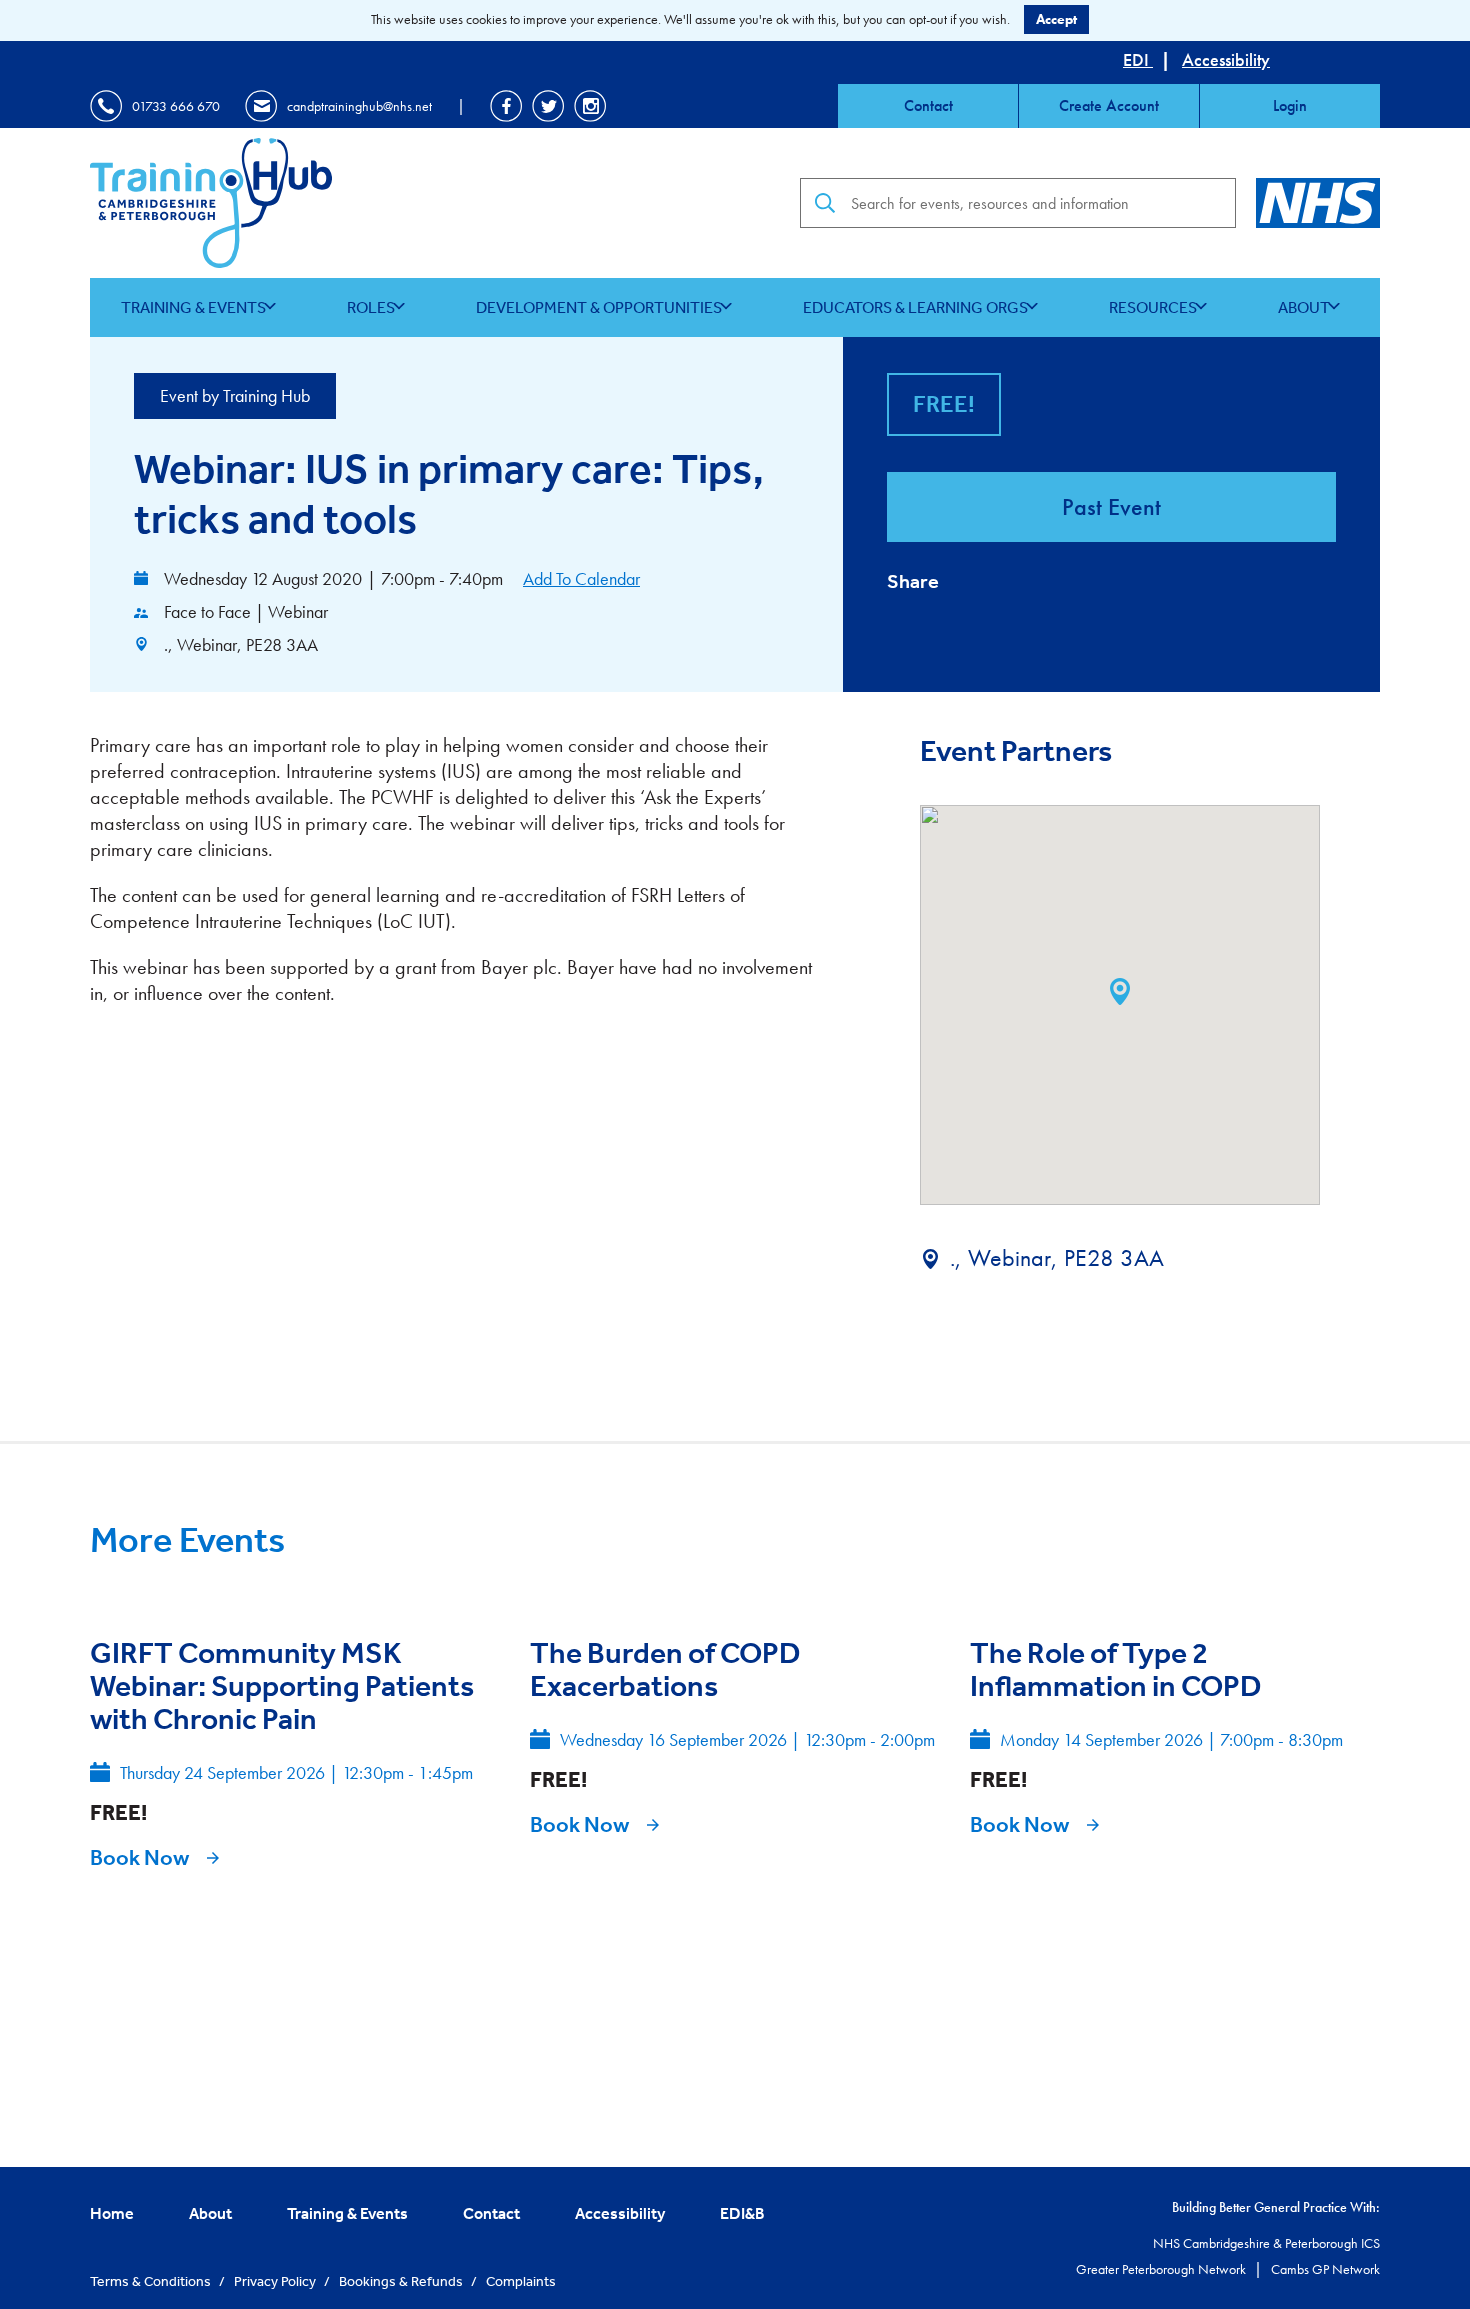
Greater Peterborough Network (1162, 2269)
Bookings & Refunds (402, 2281)
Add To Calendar (581, 578)
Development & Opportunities (599, 307)
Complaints (521, 2281)
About (1304, 307)
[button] (1120, 991)
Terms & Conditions (152, 2281)
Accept (1056, 19)
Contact (928, 105)
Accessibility (1226, 59)
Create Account (1109, 105)
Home (112, 2213)
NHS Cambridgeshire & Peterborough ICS (1266, 2243)
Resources (1153, 307)
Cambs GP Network (1325, 2269)
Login (1290, 105)
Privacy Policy (276, 2281)
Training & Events (193, 307)
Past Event (1111, 506)
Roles (371, 307)
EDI (1138, 59)
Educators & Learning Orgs (915, 307)
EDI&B (742, 2213)
